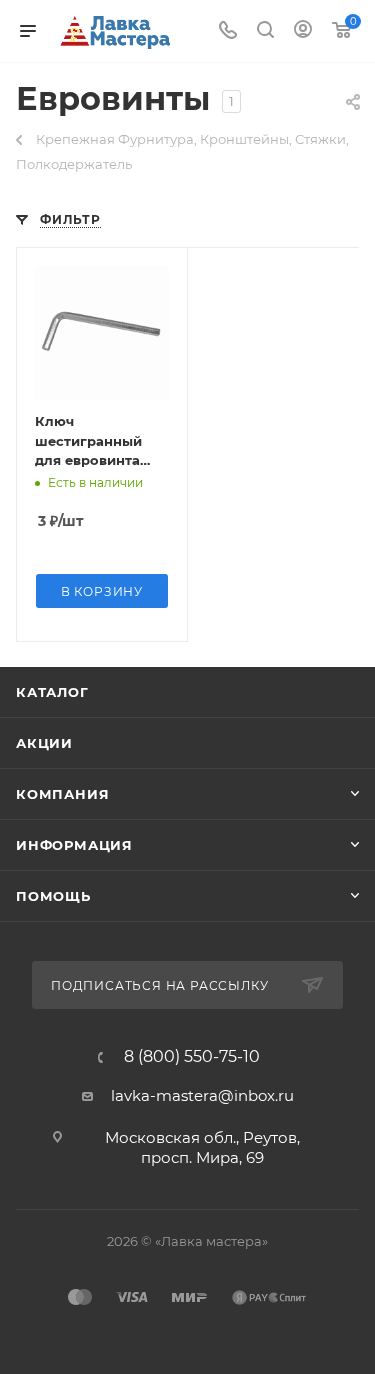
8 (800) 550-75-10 (192, 1057)
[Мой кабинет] (303, 31)
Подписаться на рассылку (161, 985)
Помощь (53, 896)
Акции (44, 743)
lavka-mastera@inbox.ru (202, 1095)
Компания (62, 794)
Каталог (52, 692)
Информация (74, 845)
